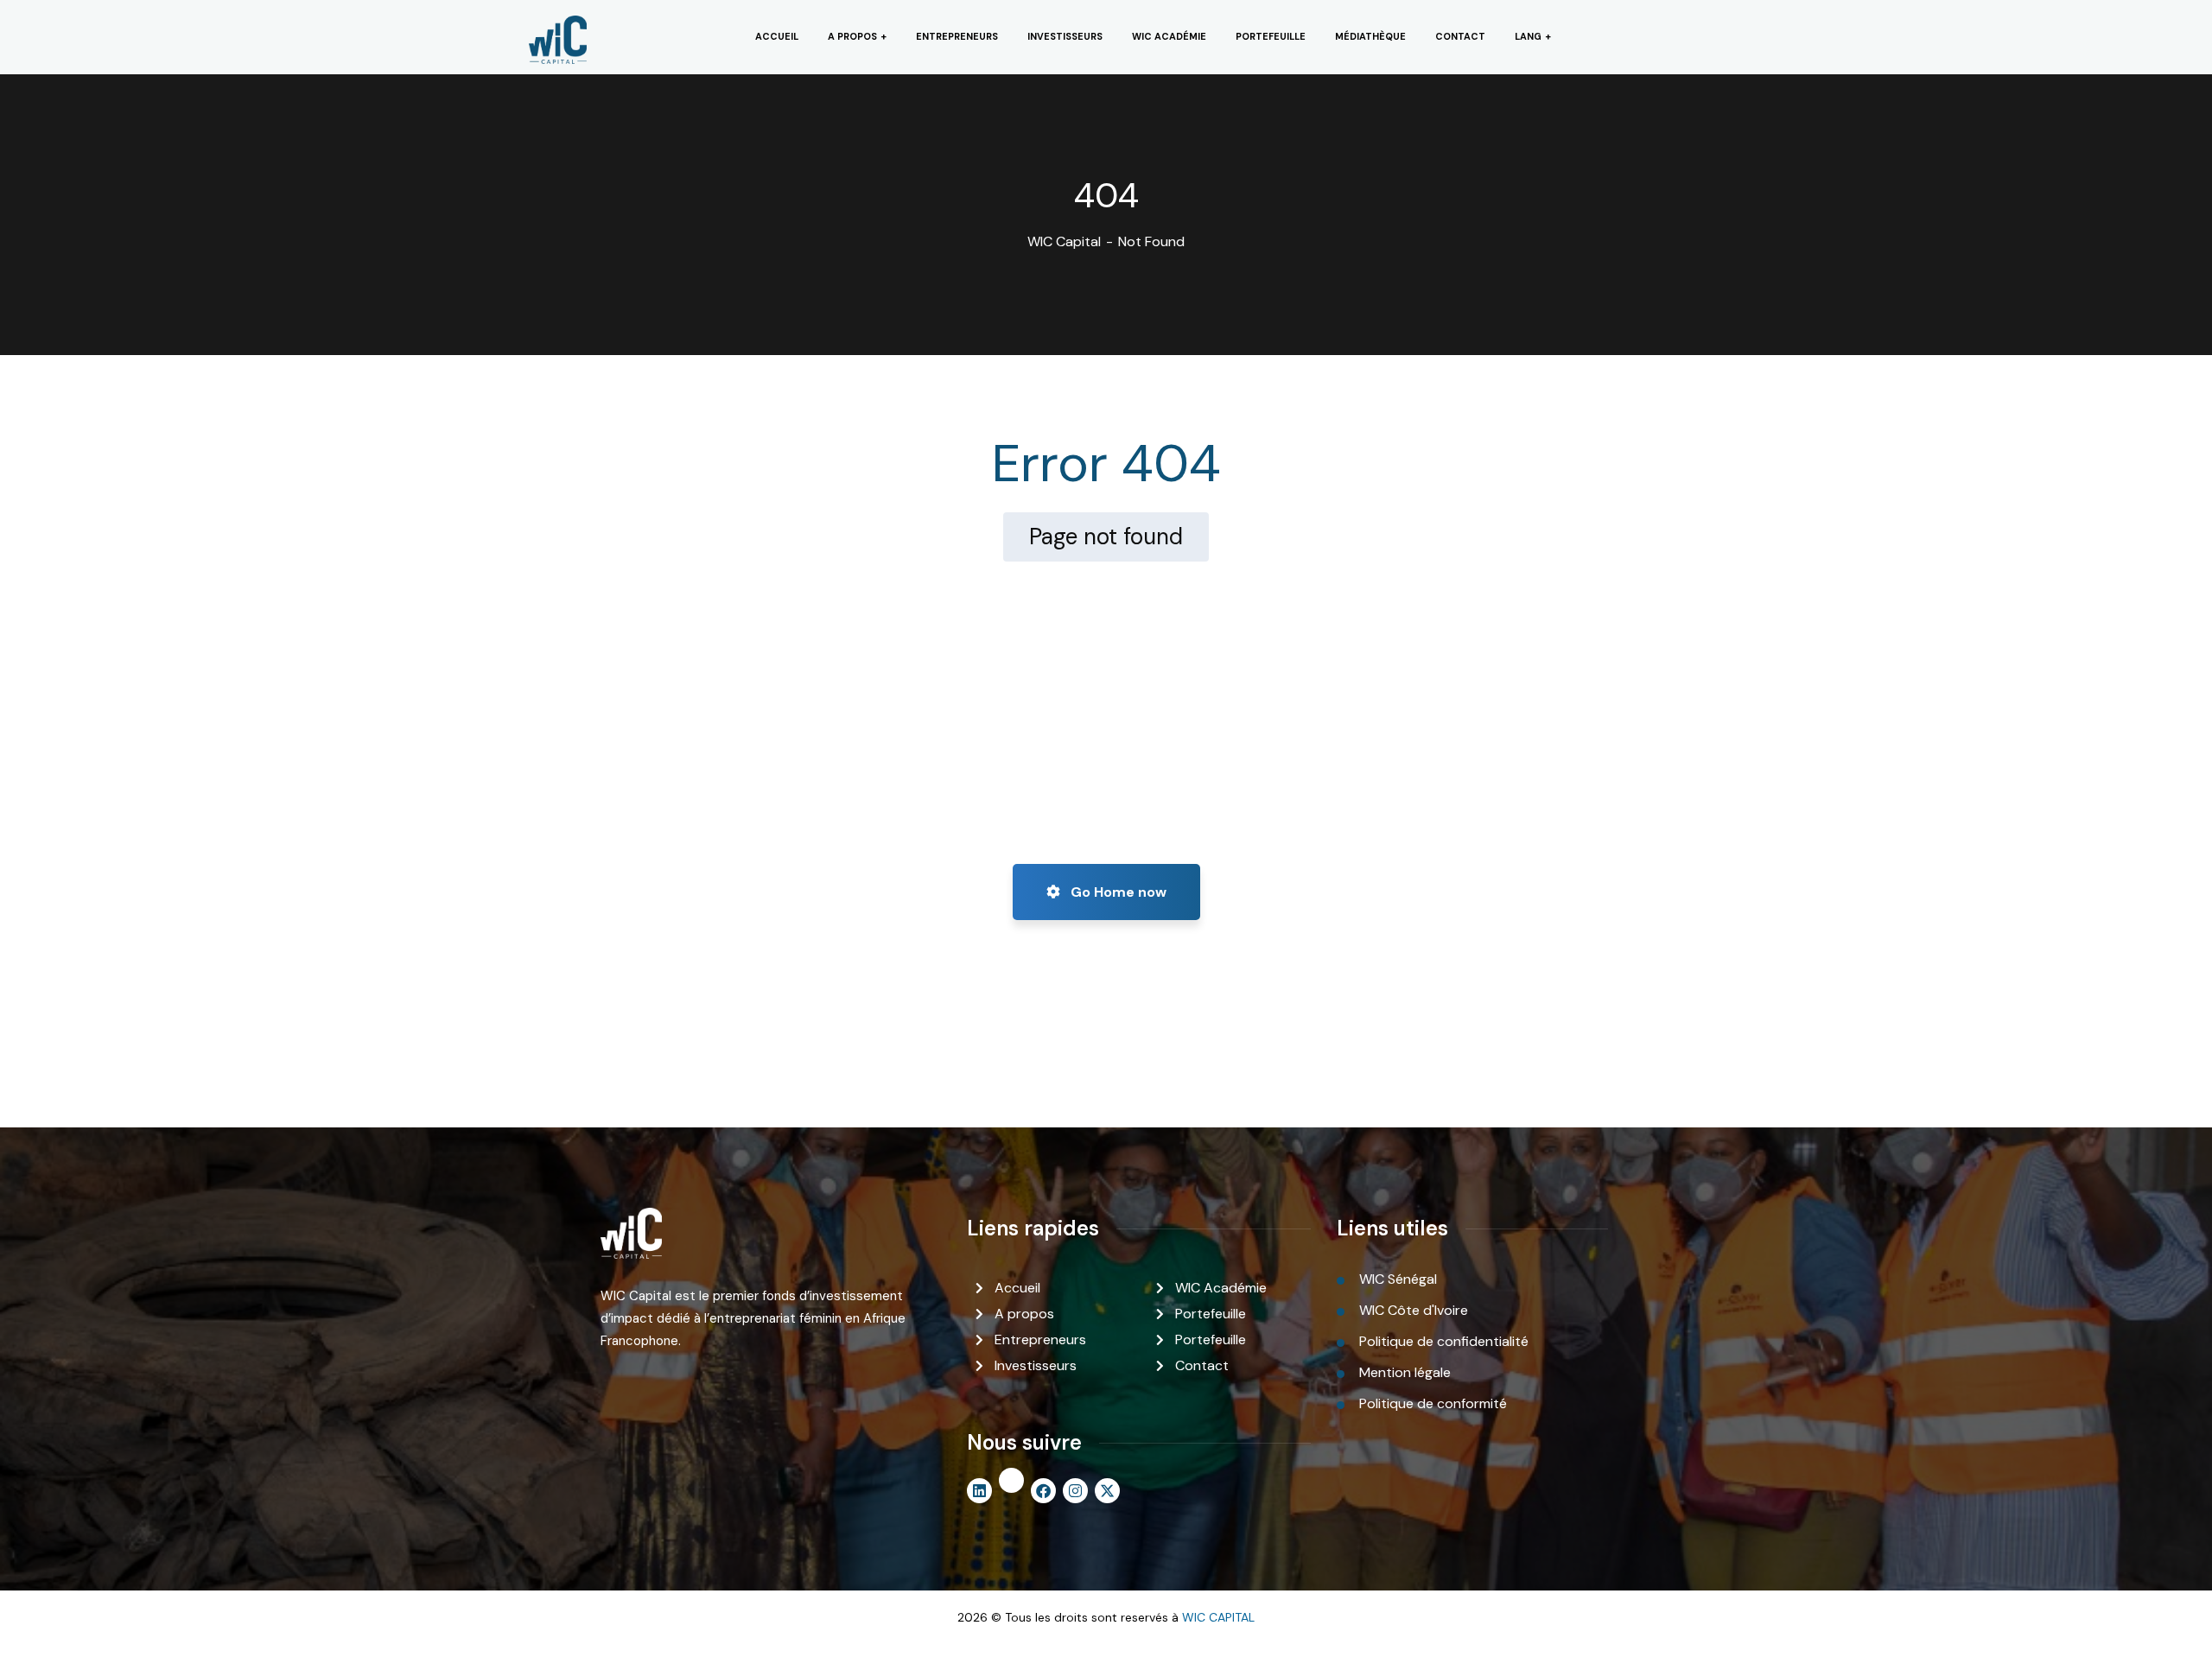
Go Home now (1117, 892)
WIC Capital (1064, 241)
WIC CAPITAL (1218, 1617)
